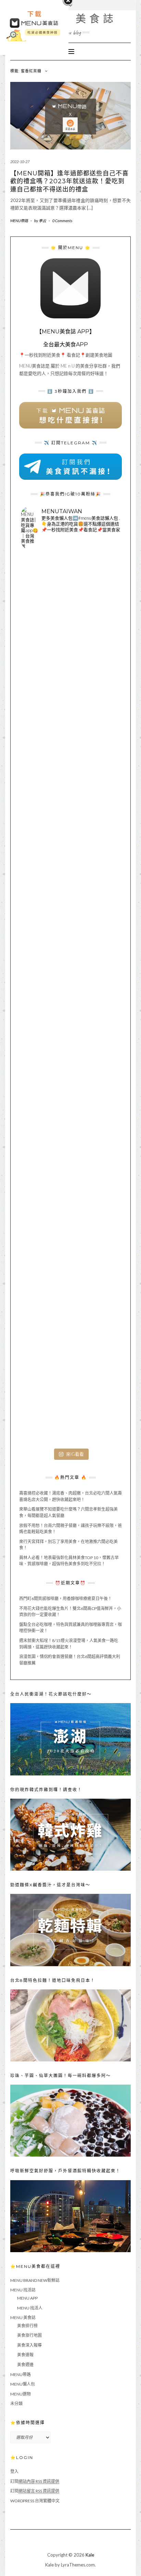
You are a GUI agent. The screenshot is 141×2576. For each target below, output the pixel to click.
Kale (90, 2555)
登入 (14, 2471)
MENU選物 (21, 2394)
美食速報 (25, 2355)
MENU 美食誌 (71, 19)
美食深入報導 (29, 2345)
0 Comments (62, 221)
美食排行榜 (27, 2326)
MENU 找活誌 (23, 2290)
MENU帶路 (19, 221)
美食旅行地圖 (29, 2335)
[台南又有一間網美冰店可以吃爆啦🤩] (70, 1396)
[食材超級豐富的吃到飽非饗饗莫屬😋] (70, 703)
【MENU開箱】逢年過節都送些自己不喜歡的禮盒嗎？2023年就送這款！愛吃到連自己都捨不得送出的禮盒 (69, 181)
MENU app (27, 2298)
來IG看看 (75, 1454)
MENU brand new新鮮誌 (35, 2280)
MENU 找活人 (30, 2308)
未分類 (16, 2404)
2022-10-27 (20, 162)
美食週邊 (25, 2365)
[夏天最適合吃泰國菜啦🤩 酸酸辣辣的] (70, 1099)
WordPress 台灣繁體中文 (35, 2501)
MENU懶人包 (23, 2384)
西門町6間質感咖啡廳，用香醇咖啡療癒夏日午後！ (66, 1599)
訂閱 (35, 2481)
